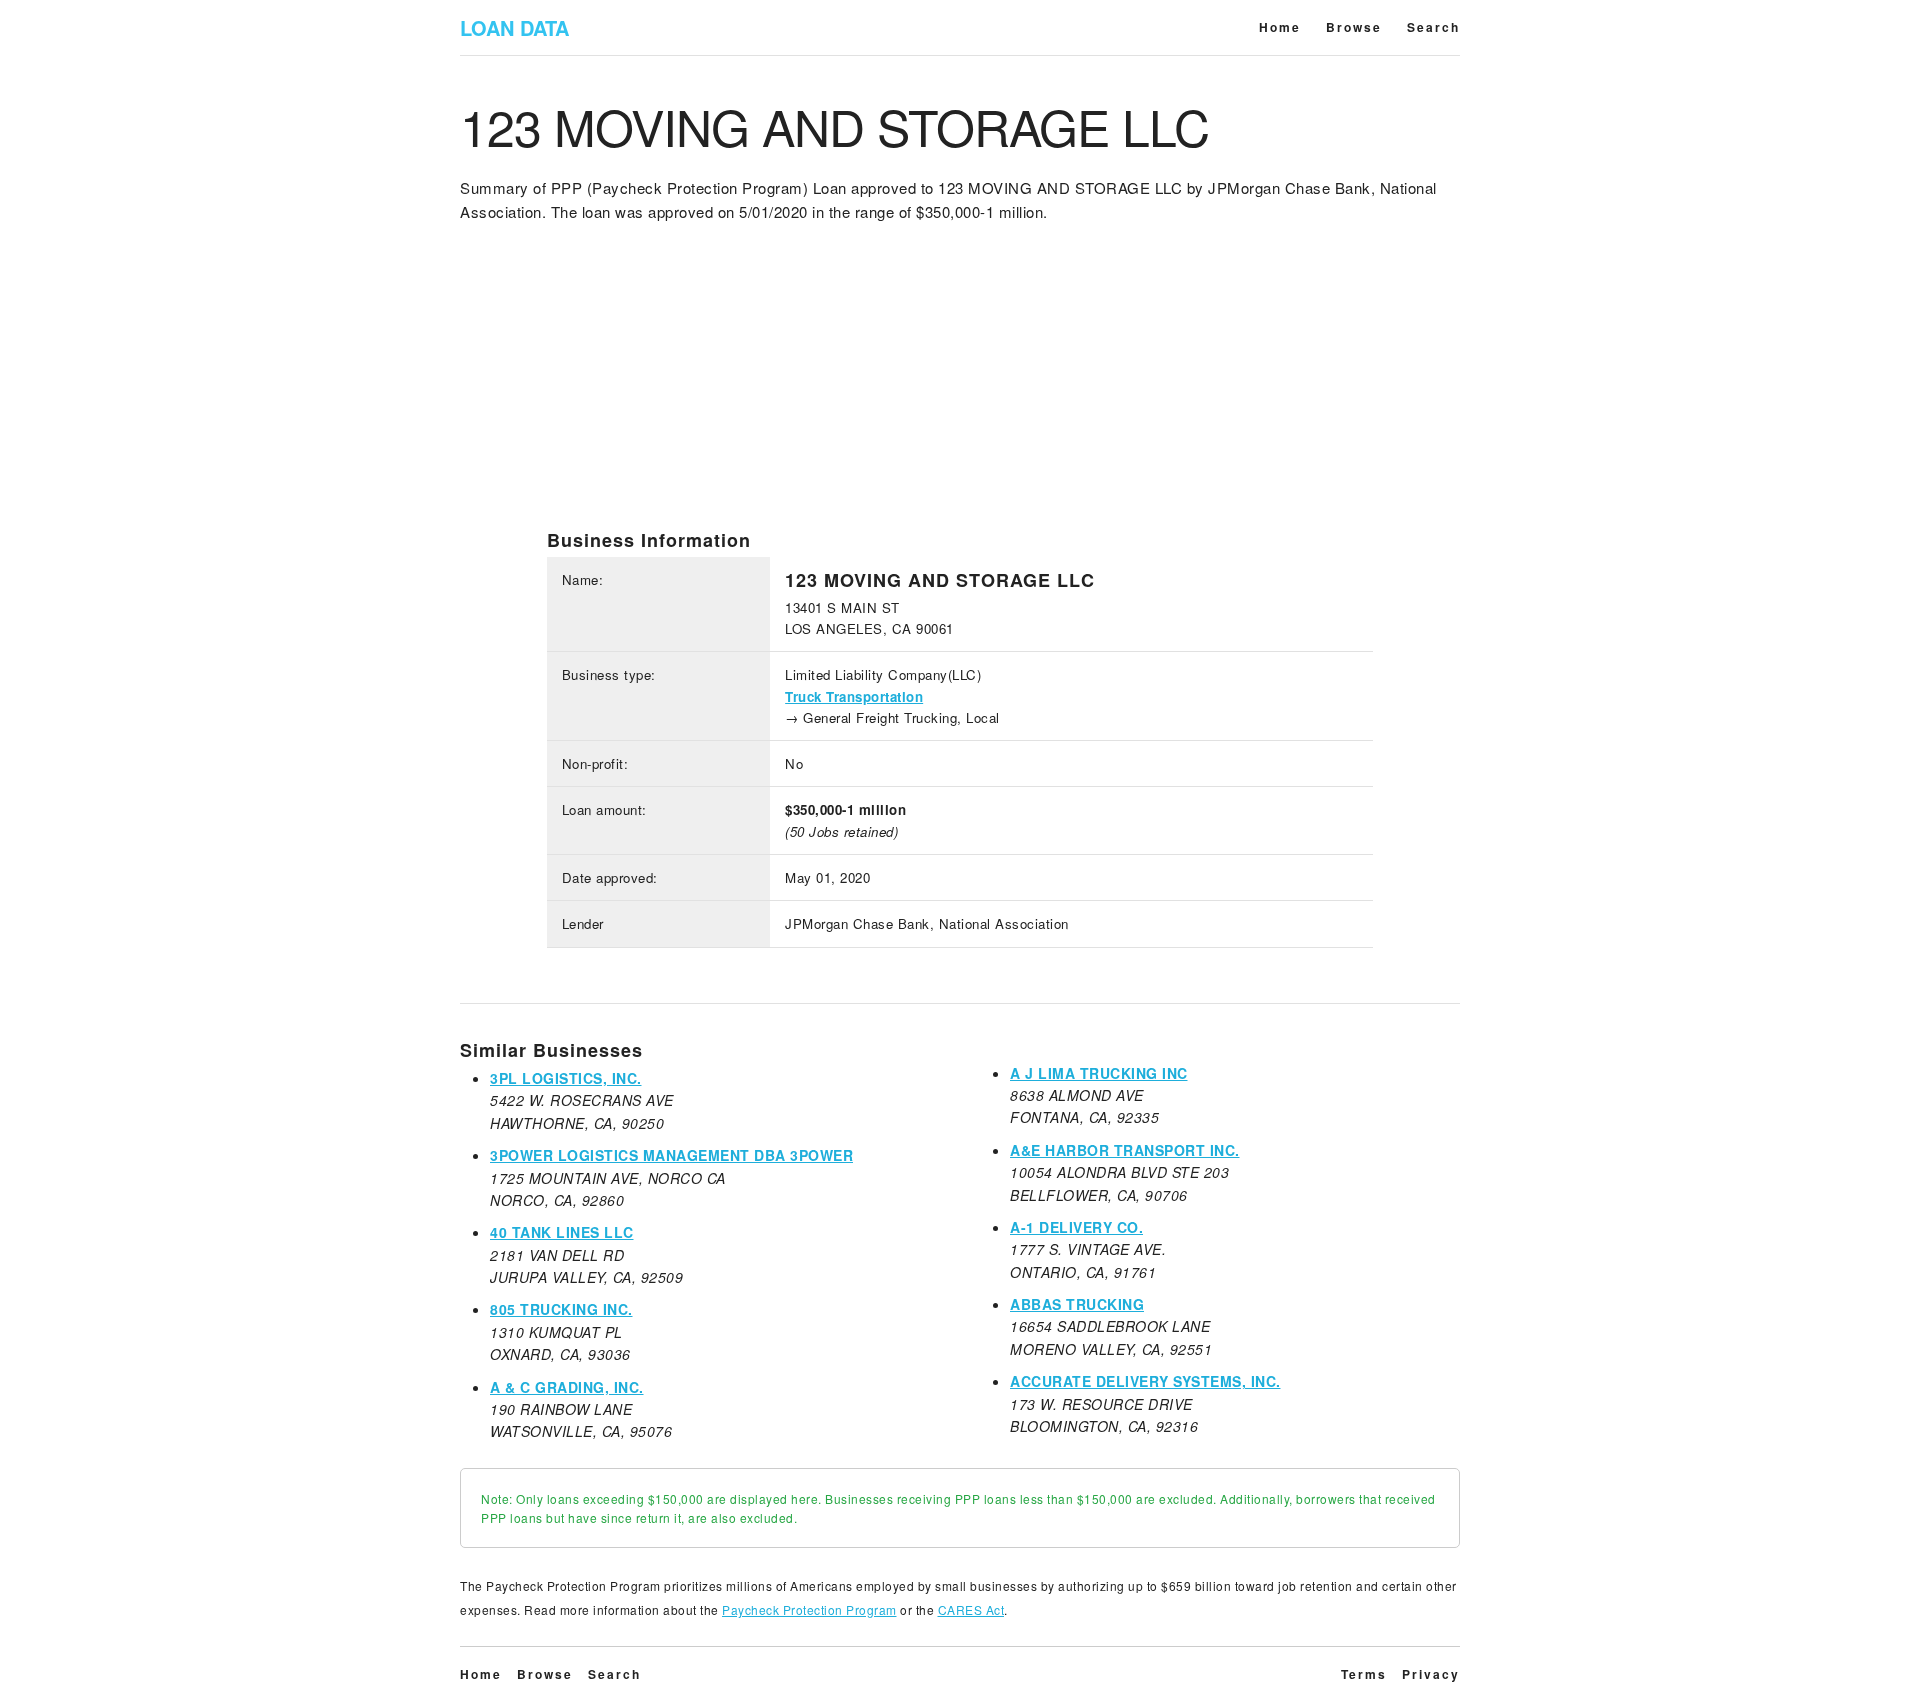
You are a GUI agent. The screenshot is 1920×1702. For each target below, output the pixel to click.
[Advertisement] (960, 389)
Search (1433, 27)
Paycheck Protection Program (809, 1609)
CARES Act (971, 1609)
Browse (1354, 27)
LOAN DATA (514, 27)
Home (1280, 27)
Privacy (1431, 1674)
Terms (1364, 1674)
